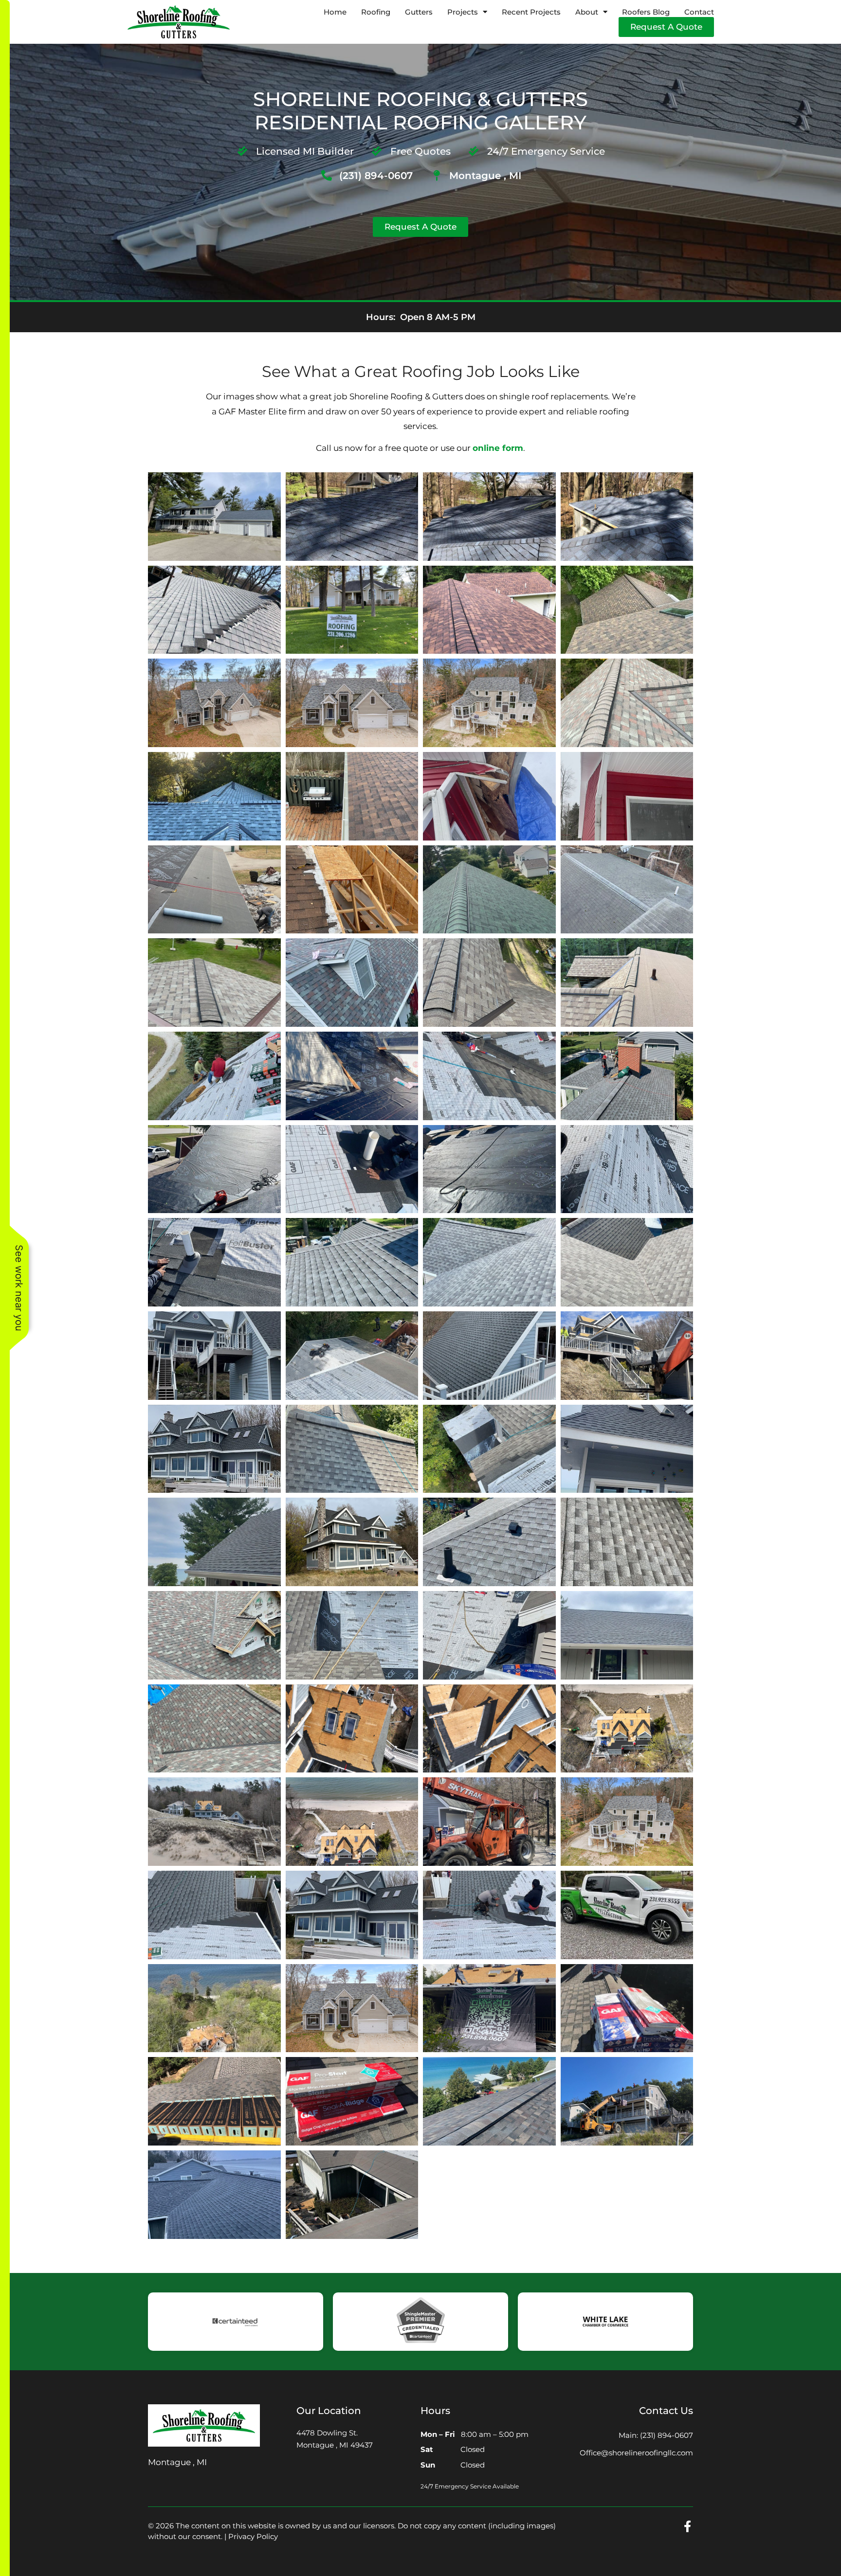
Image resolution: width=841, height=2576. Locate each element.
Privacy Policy (253, 2536)
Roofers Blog (646, 12)
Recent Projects (531, 12)
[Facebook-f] (687, 2526)
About (587, 12)
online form (498, 448)
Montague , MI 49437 (335, 2445)
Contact (699, 12)
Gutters (419, 12)
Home (335, 12)
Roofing (376, 12)
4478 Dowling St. (327, 2433)
